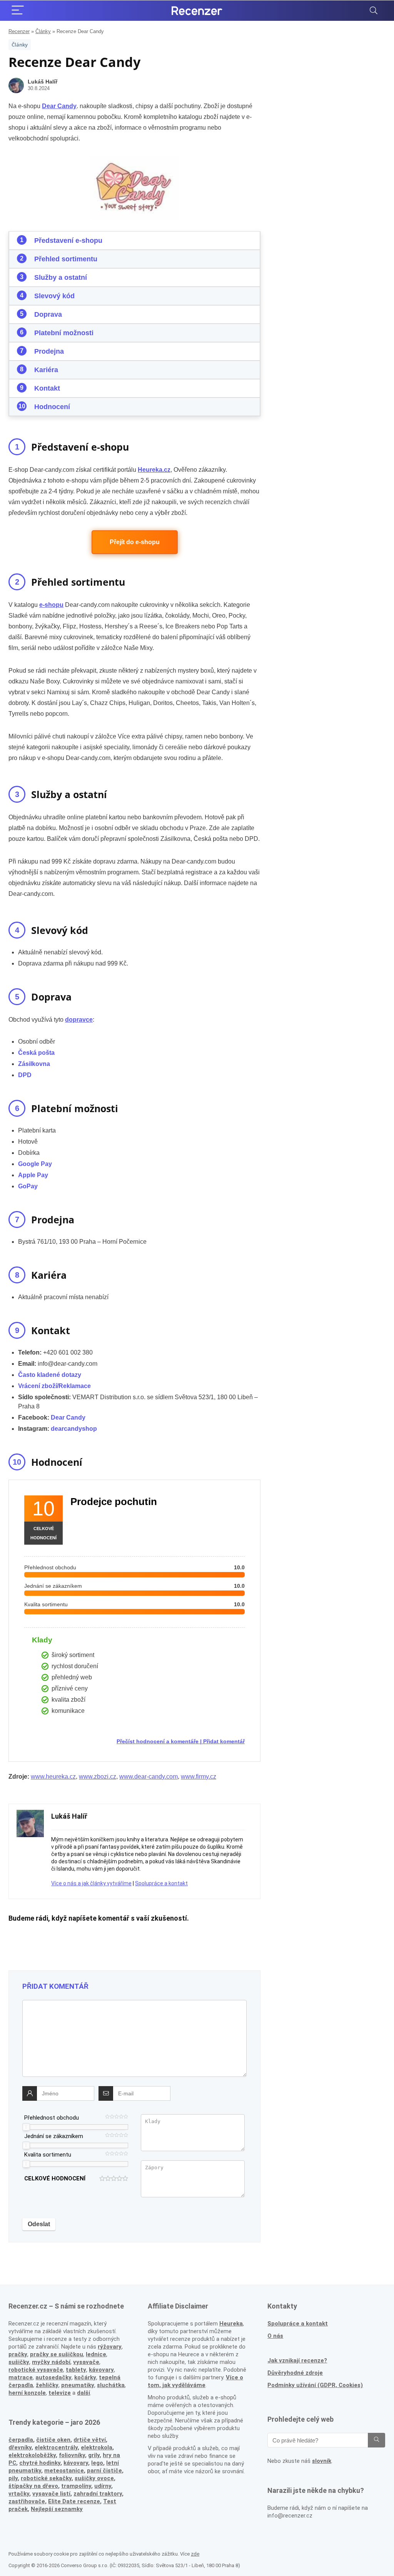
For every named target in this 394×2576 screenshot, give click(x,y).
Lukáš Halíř (43, 82)
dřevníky (20, 2447)
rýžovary (110, 2347)
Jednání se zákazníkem (54, 2136)
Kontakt (47, 388)
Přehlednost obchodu (52, 2118)
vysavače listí (51, 2494)
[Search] (374, 11)
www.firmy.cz (199, 1777)
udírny (103, 2486)
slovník (322, 2461)
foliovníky (72, 2455)
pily (13, 2478)
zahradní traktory (98, 2494)
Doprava (48, 314)
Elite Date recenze (74, 2501)
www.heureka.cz (53, 1777)
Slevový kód (54, 296)
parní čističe (104, 2471)
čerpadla (21, 2440)
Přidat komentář (224, 1741)
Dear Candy (68, 1417)
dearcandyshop (74, 1429)
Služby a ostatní (61, 277)
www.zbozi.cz (98, 1777)
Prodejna (49, 351)
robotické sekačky (46, 2478)
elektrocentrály (56, 2447)
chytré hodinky (40, 2463)
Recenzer (19, 31)
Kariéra (46, 370)
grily (94, 2455)
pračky (18, 2354)
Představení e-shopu (68, 241)
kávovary (76, 2463)
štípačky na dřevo (33, 2486)
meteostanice (64, 2471)
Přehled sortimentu (66, 259)
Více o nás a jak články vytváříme (91, 1883)
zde (195, 2554)
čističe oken (53, 2440)
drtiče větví (90, 2440)
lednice (96, 2354)
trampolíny (76, 2486)
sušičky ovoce (94, 2478)
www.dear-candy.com (149, 1777)
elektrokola (97, 2447)
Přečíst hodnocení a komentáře (158, 1741)
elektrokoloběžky (32, 2455)
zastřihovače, (28, 2501)
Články (43, 31)
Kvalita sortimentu (48, 2155)
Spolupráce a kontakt (161, 1883)
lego (97, 2463)
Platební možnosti (64, 333)
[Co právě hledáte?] (376, 2440)
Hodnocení (52, 407)
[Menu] (18, 11)
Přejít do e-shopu (135, 542)
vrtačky (19, 2494)
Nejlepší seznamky (57, 2509)
